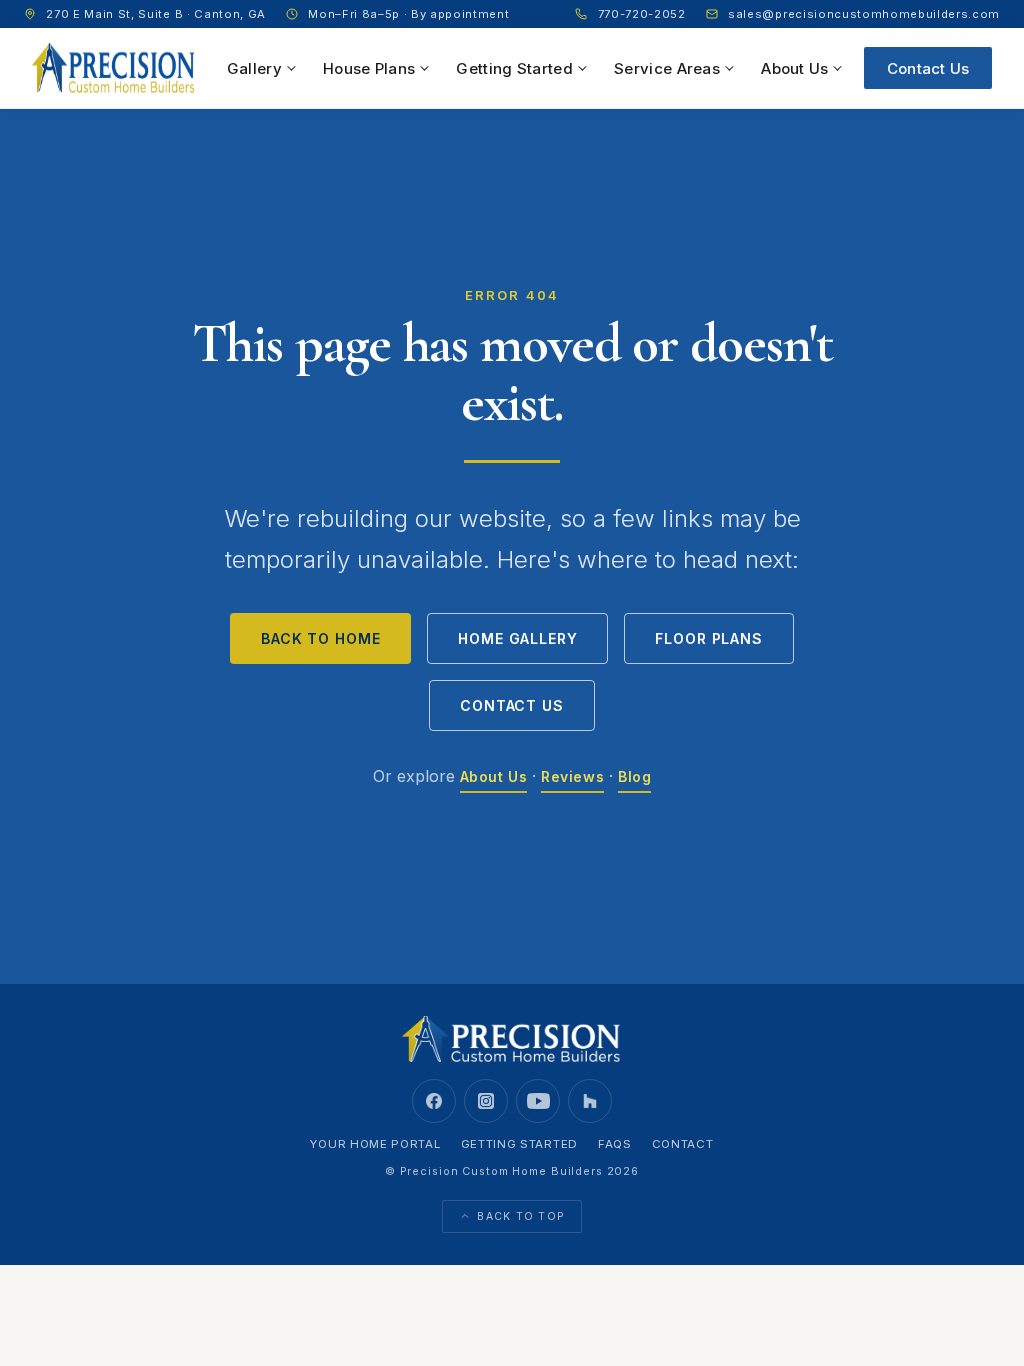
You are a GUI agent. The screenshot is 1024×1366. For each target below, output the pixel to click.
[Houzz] (590, 1101)
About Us (794, 68)
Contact (683, 1144)
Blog (634, 776)
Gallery (254, 68)
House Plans (369, 68)
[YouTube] (538, 1101)
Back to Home (320, 638)
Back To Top (521, 1216)
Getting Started (514, 68)
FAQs (615, 1144)
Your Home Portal (375, 1144)
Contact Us (928, 68)
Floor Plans (708, 638)
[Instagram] (486, 1101)
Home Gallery (517, 638)
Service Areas (667, 68)
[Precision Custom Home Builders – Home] (114, 68)
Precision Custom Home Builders (501, 1171)
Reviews (572, 776)
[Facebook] (434, 1101)
